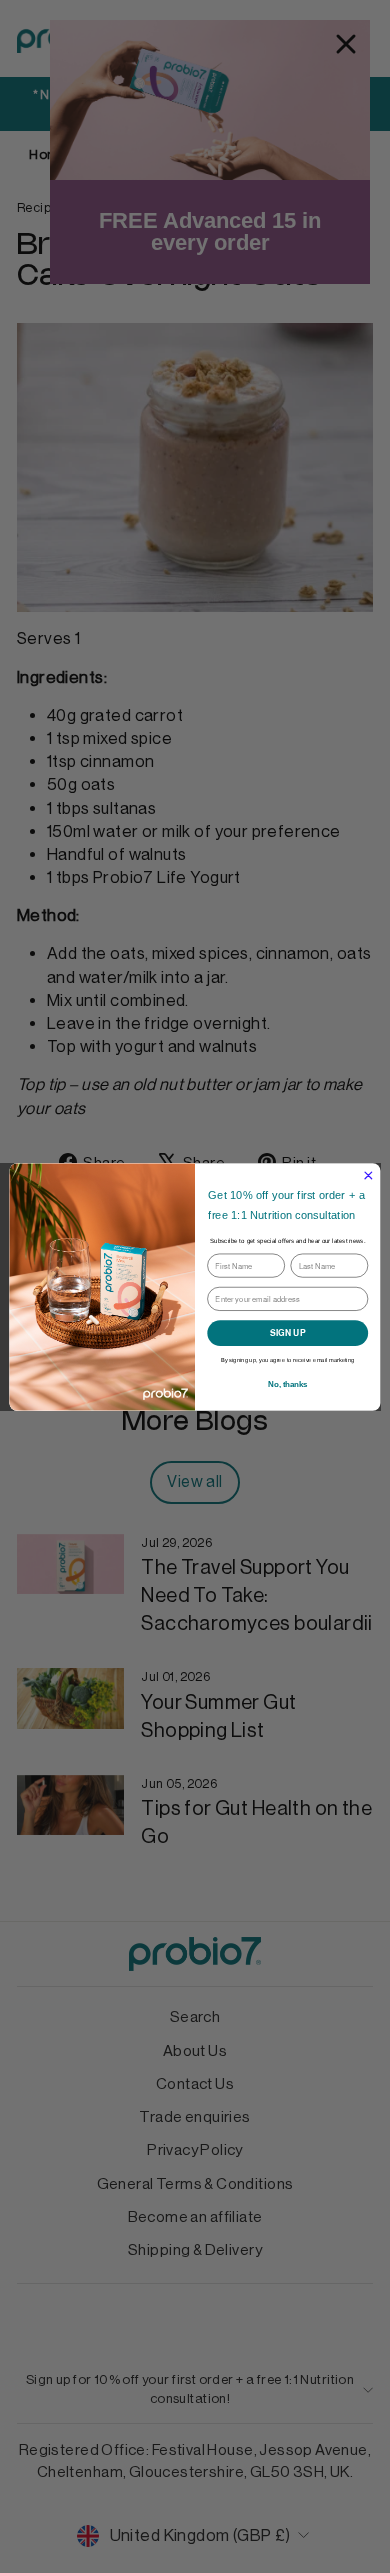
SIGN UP (287, 1332)
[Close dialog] (368, 1175)
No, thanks (287, 1384)
